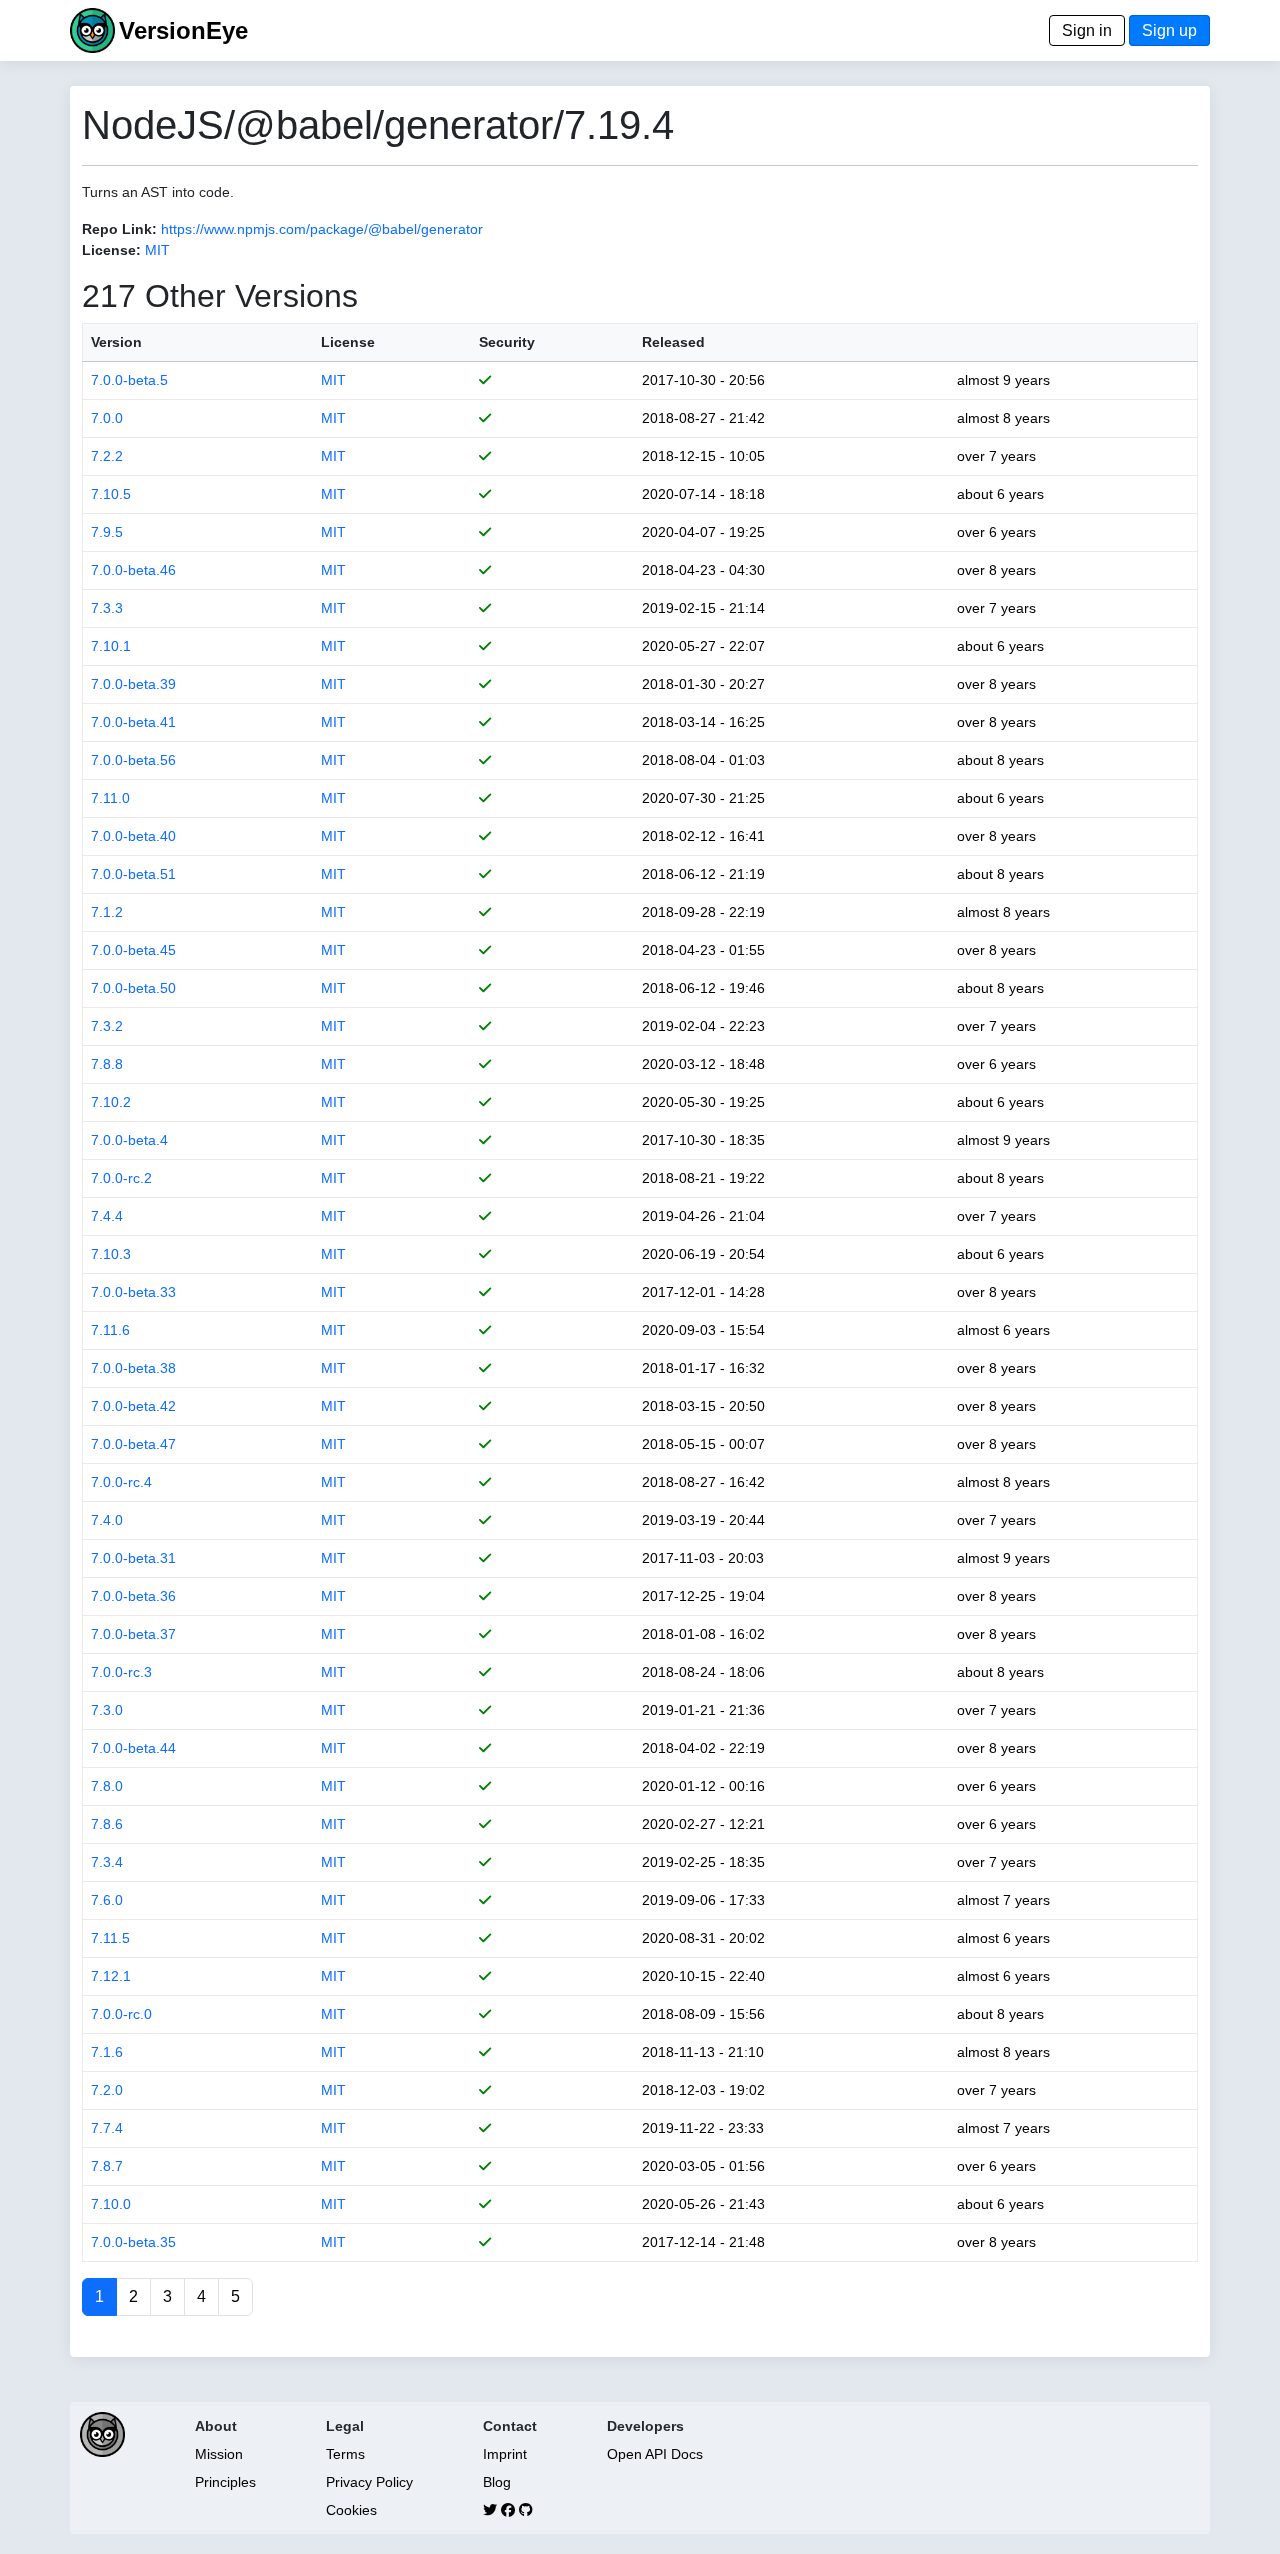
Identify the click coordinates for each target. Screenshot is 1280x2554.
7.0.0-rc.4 (121, 1482)
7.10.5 (111, 494)
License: (111, 250)
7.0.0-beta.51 (133, 874)
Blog (497, 2482)
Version (116, 342)
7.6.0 (107, 1900)
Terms (345, 2454)
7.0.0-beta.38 (133, 1368)
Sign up (1169, 30)
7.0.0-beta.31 (133, 1558)
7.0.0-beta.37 (133, 1634)
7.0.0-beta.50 (133, 988)
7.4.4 (107, 1216)
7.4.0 (107, 1520)
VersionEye (183, 30)
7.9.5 (107, 532)
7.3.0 (107, 1710)
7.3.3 (107, 608)
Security (507, 342)
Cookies (351, 2510)
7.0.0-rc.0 (121, 2014)
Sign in (1087, 30)
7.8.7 (107, 2166)
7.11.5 (110, 1938)
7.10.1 (111, 646)
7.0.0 (107, 418)
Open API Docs (655, 2454)
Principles (225, 2482)
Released (673, 342)
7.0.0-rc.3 (121, 1672)
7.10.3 (111, 1254)
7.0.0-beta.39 (133, 684)
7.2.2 (107, 456)
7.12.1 (111, 1976)
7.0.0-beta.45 (133, 950)
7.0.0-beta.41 (133, 722)
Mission (219, 2454)
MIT (157, 250)
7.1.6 (107, 2052)
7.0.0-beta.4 (129, 1140)
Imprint (505, 2454)
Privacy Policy (369, 2482)
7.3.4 (107, 1862)
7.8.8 (107, 1064)
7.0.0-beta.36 (133, 1596)
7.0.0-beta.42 (133, 1406)
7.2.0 (107, 2090)
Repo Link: (119, 229)
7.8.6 (107, 1824)
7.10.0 (111, 2204)
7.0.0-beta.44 (133, 1748)
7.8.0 (107, 1786)
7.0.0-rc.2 (121, 1178)
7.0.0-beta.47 (133, 1444)
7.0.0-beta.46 (133, 570)
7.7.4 (107, 2128)
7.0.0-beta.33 (133, 1292)
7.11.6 (110, 1330)
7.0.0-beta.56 (133, 760)
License (348, 342)
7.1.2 (107, 912)
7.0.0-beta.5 (129, 380)
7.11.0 (110, 798)
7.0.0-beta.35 (133, 2242)
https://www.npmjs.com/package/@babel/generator (322, 229)
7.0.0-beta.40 (133, 836)
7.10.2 (111, 1102)
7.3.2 (107, 1026)
